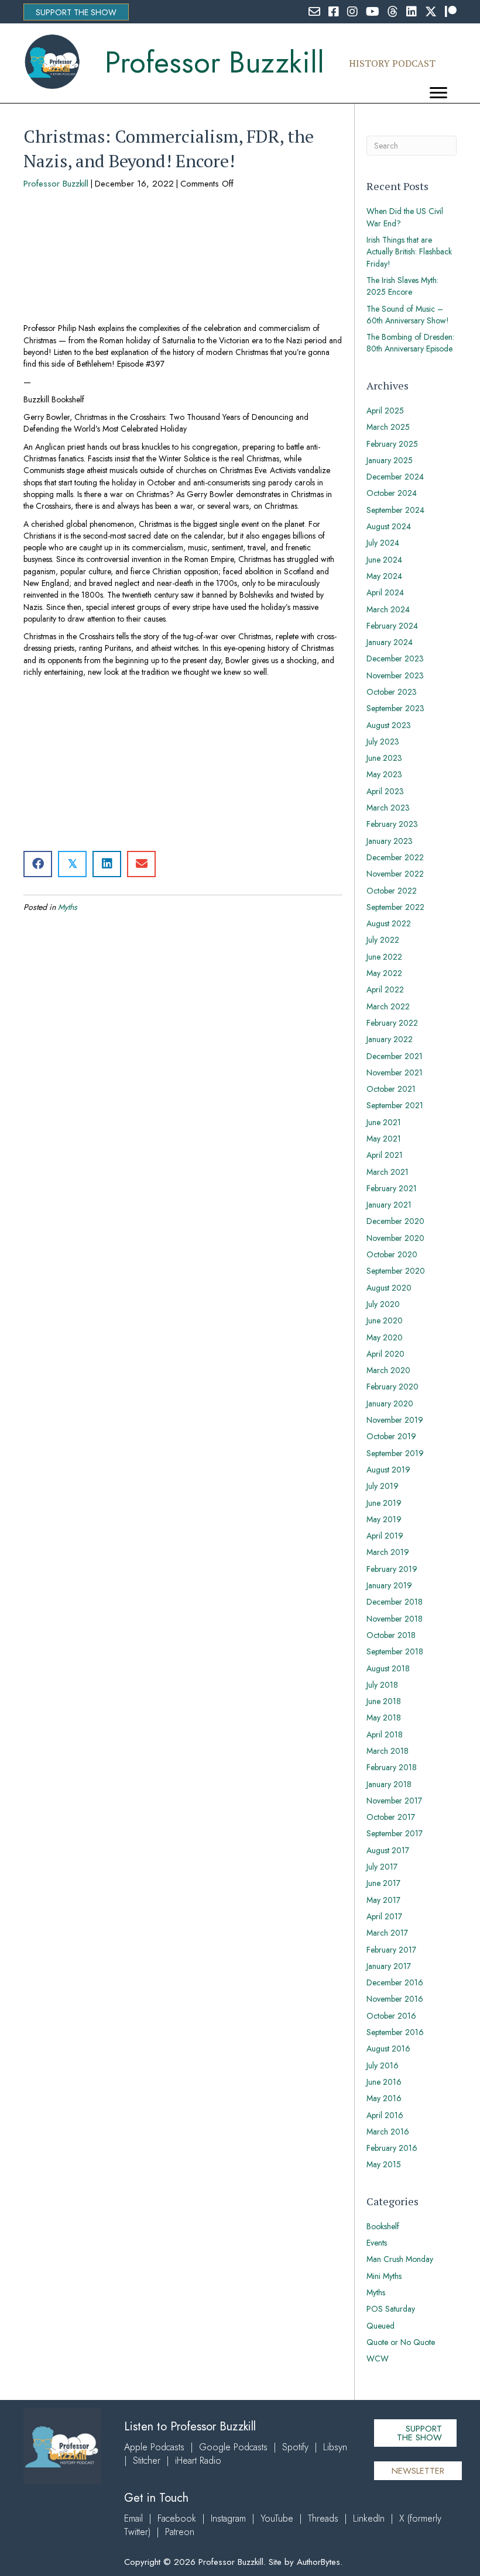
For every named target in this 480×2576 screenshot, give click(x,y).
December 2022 (395, 857)
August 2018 (388, 1668)
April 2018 (385, 1734)
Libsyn (335, 2447)
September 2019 (395, 1453)
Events (377, 2243)
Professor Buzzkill (56, 184)
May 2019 (384, 1519)
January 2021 (389, 1205)
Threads (323, 2518)
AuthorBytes (318, 2562)
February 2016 (392, 2148)
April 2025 (385, 411)
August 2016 (388, 2049)
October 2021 (391, 1089)
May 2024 (384, 576)
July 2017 (382, 1867)
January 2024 (390, 642)
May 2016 (384, 2098)
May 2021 (384, 1139)
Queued (380, 2326)
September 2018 (395, 1651)
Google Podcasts (233, 2447)
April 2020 (385, 1354)
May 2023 (384, 774)
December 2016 (395, 1982)
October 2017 (391, 1817)
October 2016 (391, 2016)
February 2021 (392, 1188)
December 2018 (395, 1602)
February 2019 (392, 1569)
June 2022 (384, 957)
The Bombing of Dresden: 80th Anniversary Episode (410, 343)
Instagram (228, 2518)
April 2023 (385, 791)
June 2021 (384, 1122)
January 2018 (389, 1784)
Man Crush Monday (400, 2259)
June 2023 (384, 758)
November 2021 (395, 1073)
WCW (378, 2358)
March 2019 (388, 1552)
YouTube (277, 2518)
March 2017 (387, 1933)
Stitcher (147, 2461)
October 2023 (392, 692)
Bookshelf (383, 2226)
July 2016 (383, 2065)
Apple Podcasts (154, 2447)
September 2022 (395, 907)
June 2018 (384, 1701)
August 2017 (388, 1850)
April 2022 (385, 989)
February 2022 (392, 1023)
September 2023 (395, 708)
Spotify (295, 2447)
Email (133, 2518)
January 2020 (390, 1403)
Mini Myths (384, 2276)
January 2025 (390, 460)
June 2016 (384, 2082)
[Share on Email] (141, 864)
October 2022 (392, 891)
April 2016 (385, 2115)
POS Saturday (391, 2309)
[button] (76, 12)
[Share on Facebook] (38, 864)
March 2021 (388, 1172)
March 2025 (388, 427)
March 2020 (388, 1370)
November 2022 (395, 874)
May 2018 (384, 1718)
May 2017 (383, 1900)
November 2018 (395, 1619)
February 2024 (392, 626)
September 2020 (396, 1271)
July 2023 (383, 742)
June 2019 (384, 1503)
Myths (68, 907)
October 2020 (392, 1254)
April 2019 (385, 1536)
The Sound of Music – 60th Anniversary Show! (408, 315)
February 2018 (392, 1767)
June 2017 (383, 1883)
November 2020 (395, 1238)
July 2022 (383, 940)
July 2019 (383, 1486)
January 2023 (390, 841)
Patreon (180, 2532)
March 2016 (388, 2132)
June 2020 (385, 1320)
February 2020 (392, 1387)
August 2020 (389, 1288)
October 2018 (391, 1635)
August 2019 (388, 1470)
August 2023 (389, 725)
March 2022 (388, 1006)
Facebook (177, 2518)
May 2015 (384, 2164)
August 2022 (389, 923)
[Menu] (438, 93)
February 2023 (392, 824)
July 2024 (383, 543)
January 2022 (390, 1039)
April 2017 (384, 1916)
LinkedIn (369, 2518)
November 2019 (395, 1420)
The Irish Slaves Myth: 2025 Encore (402, 286)
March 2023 (388, 808)
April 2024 (385, 592)
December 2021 (395, 1056)
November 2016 (395, 1999)
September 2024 (395, 510)
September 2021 (395, 1105)
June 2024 (384, 560)
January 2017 (389, 1966)
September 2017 (395, 1833)
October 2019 (391, 1436)
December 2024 (395, 477)
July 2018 (382, 1685)
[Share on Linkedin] (107, 864)
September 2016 (395, 2032)
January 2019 (389, 1585)
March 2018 (388, 1751)
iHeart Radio (198, 2461)
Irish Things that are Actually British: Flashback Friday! (409, 252)
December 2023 (395, 658)
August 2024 (389, 526)
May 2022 (384, 973)
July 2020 (383, 1304)
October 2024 (392, 493)
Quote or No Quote (401, 2342)
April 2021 (385, 1155)
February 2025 (392, 444)
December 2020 (395, 1221)
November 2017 (394, 1801)
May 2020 (385, 1337)
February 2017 (391, 1950)
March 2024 (388, 609)
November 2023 (395, 675)
